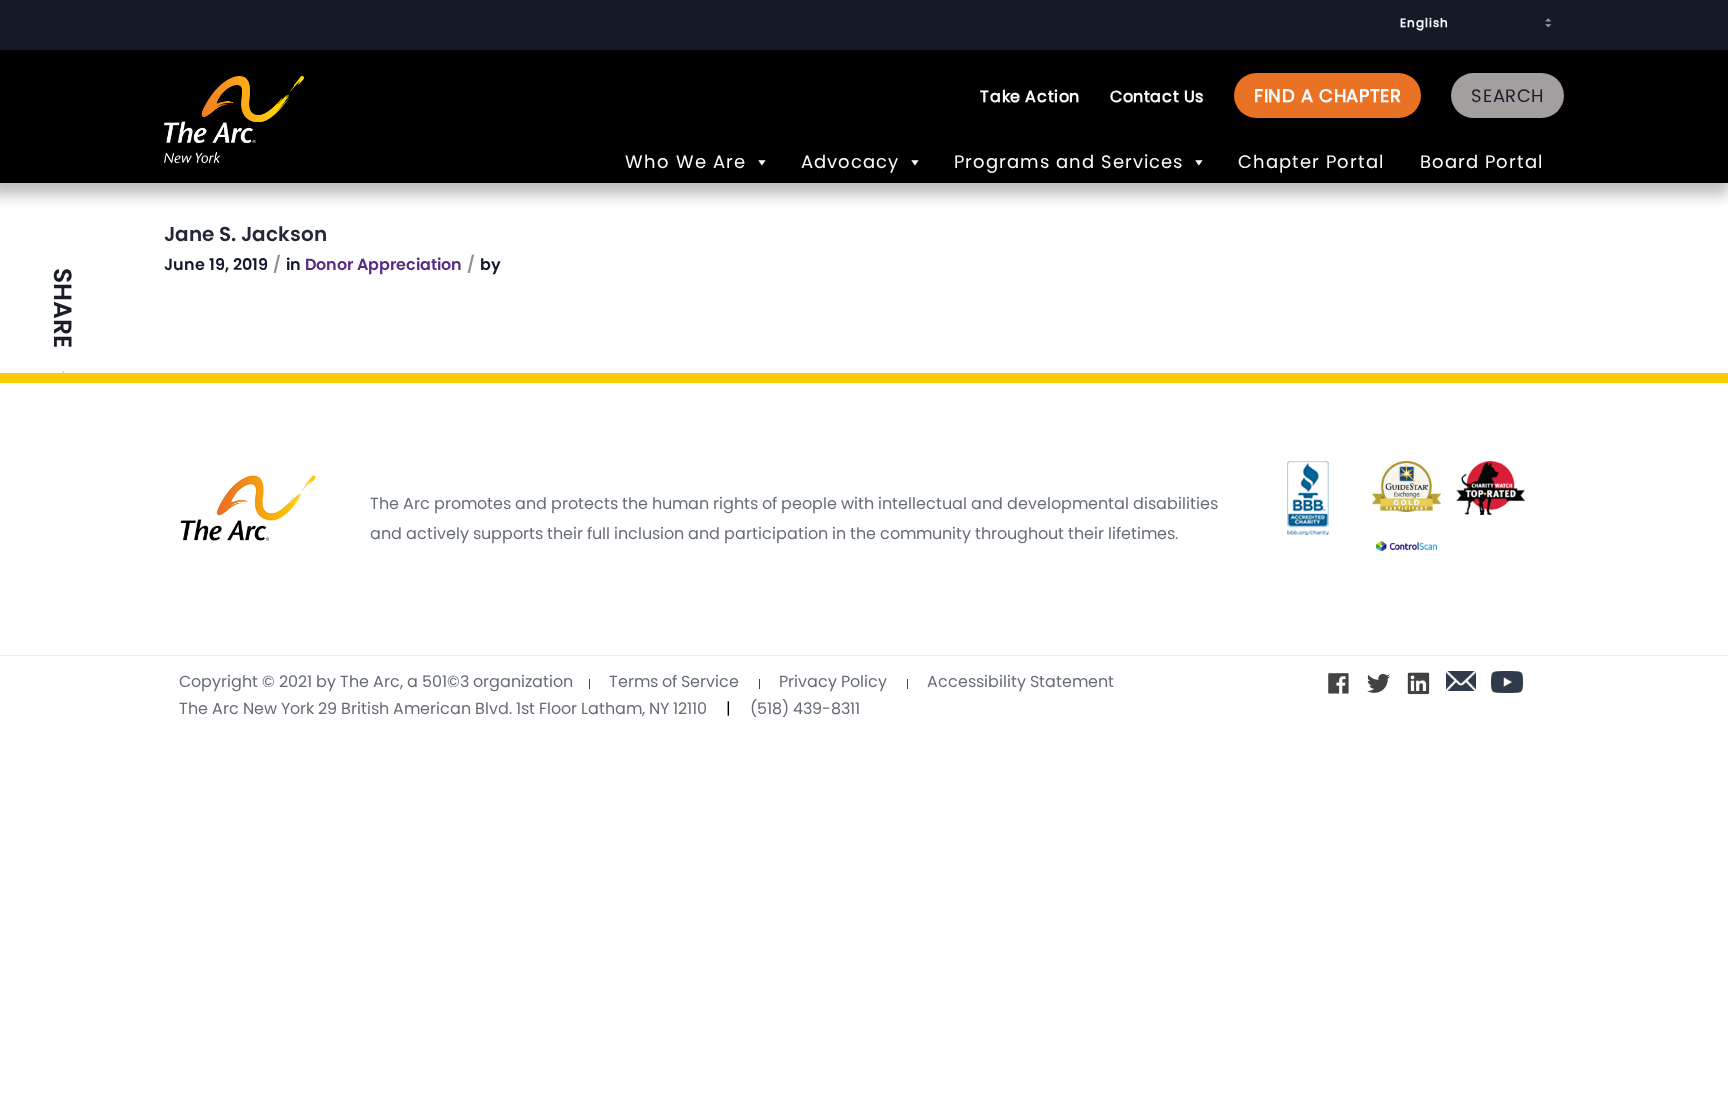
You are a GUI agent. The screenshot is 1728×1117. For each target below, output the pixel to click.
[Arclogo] (234, 141)
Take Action (1030, 96)
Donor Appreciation (383, 264)
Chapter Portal (1314, 161)
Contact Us (1157, 96)
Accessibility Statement (1020, 681)
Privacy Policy (833, 681)
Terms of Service (674, 681)
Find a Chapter (1327, 95)
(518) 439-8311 (805, 708)
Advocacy (850, 161)
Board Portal (1484, 161)
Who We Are (685, 161)
